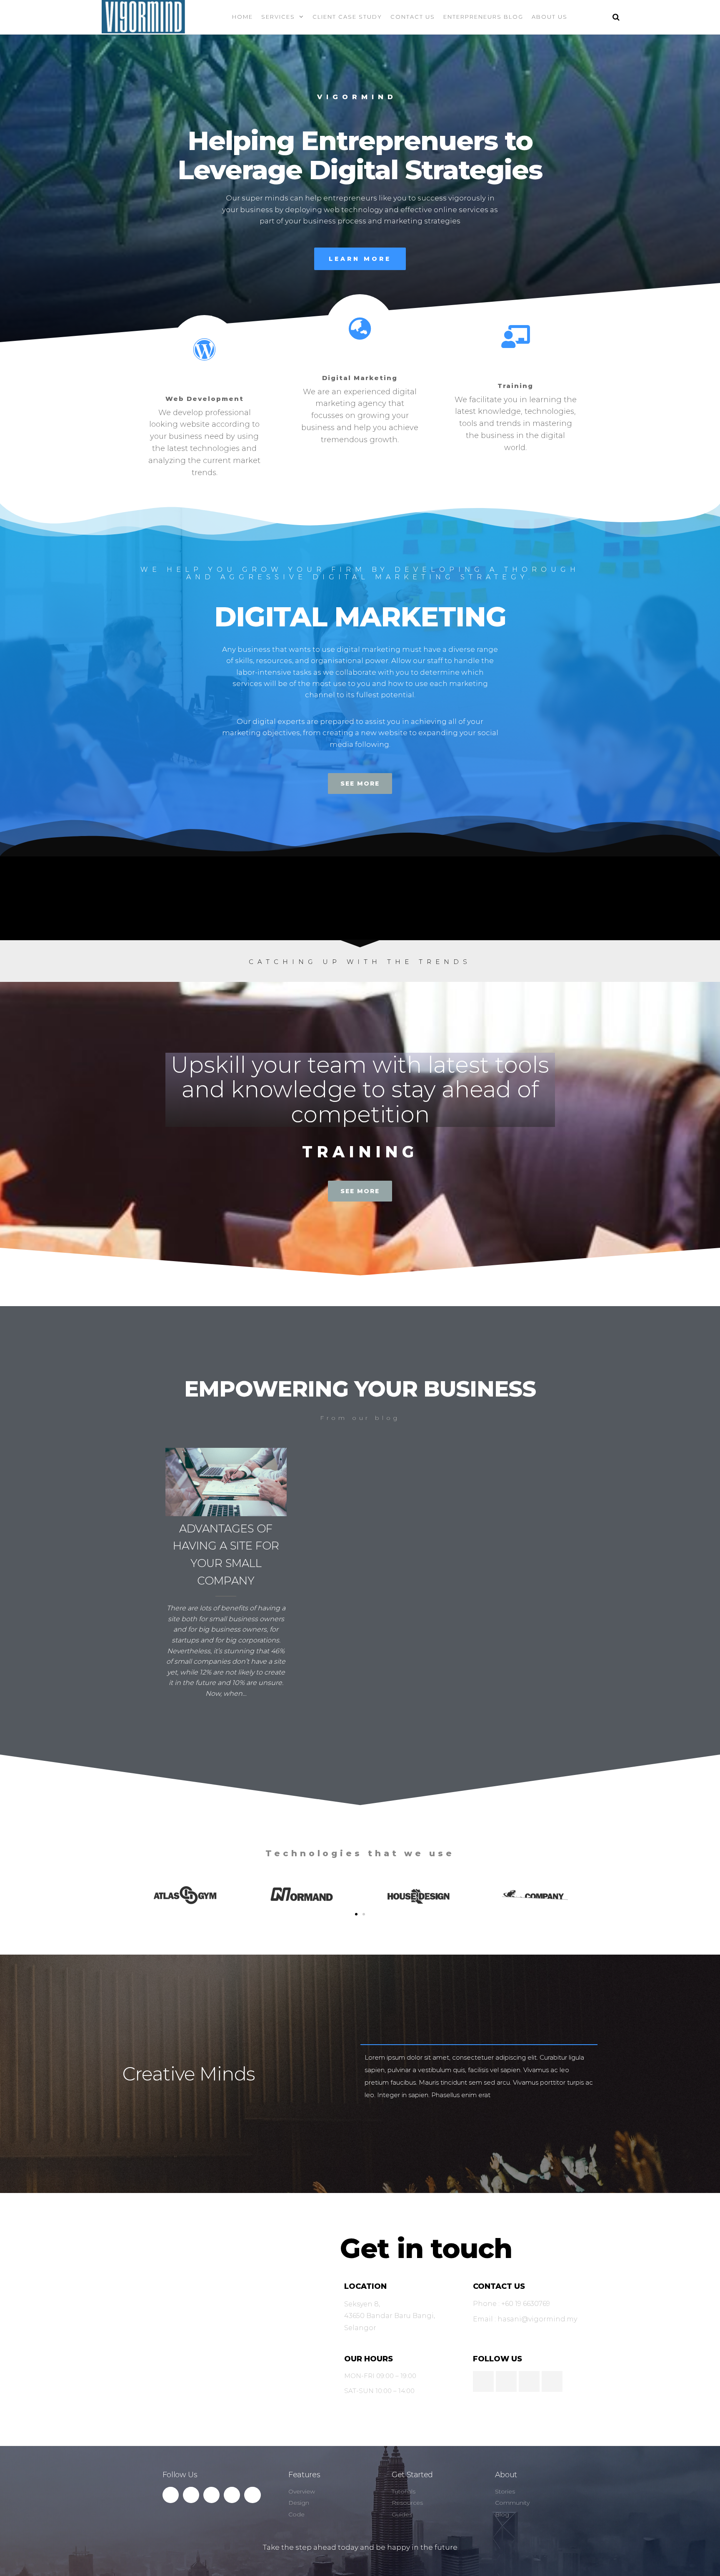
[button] (356, 1914)
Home (242, 17)
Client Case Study (347, 17)
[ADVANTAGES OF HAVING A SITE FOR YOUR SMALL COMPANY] (226, 1481)
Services (278, 17)
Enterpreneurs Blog (483, 17)
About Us (550, 17)
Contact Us (413, 17)
